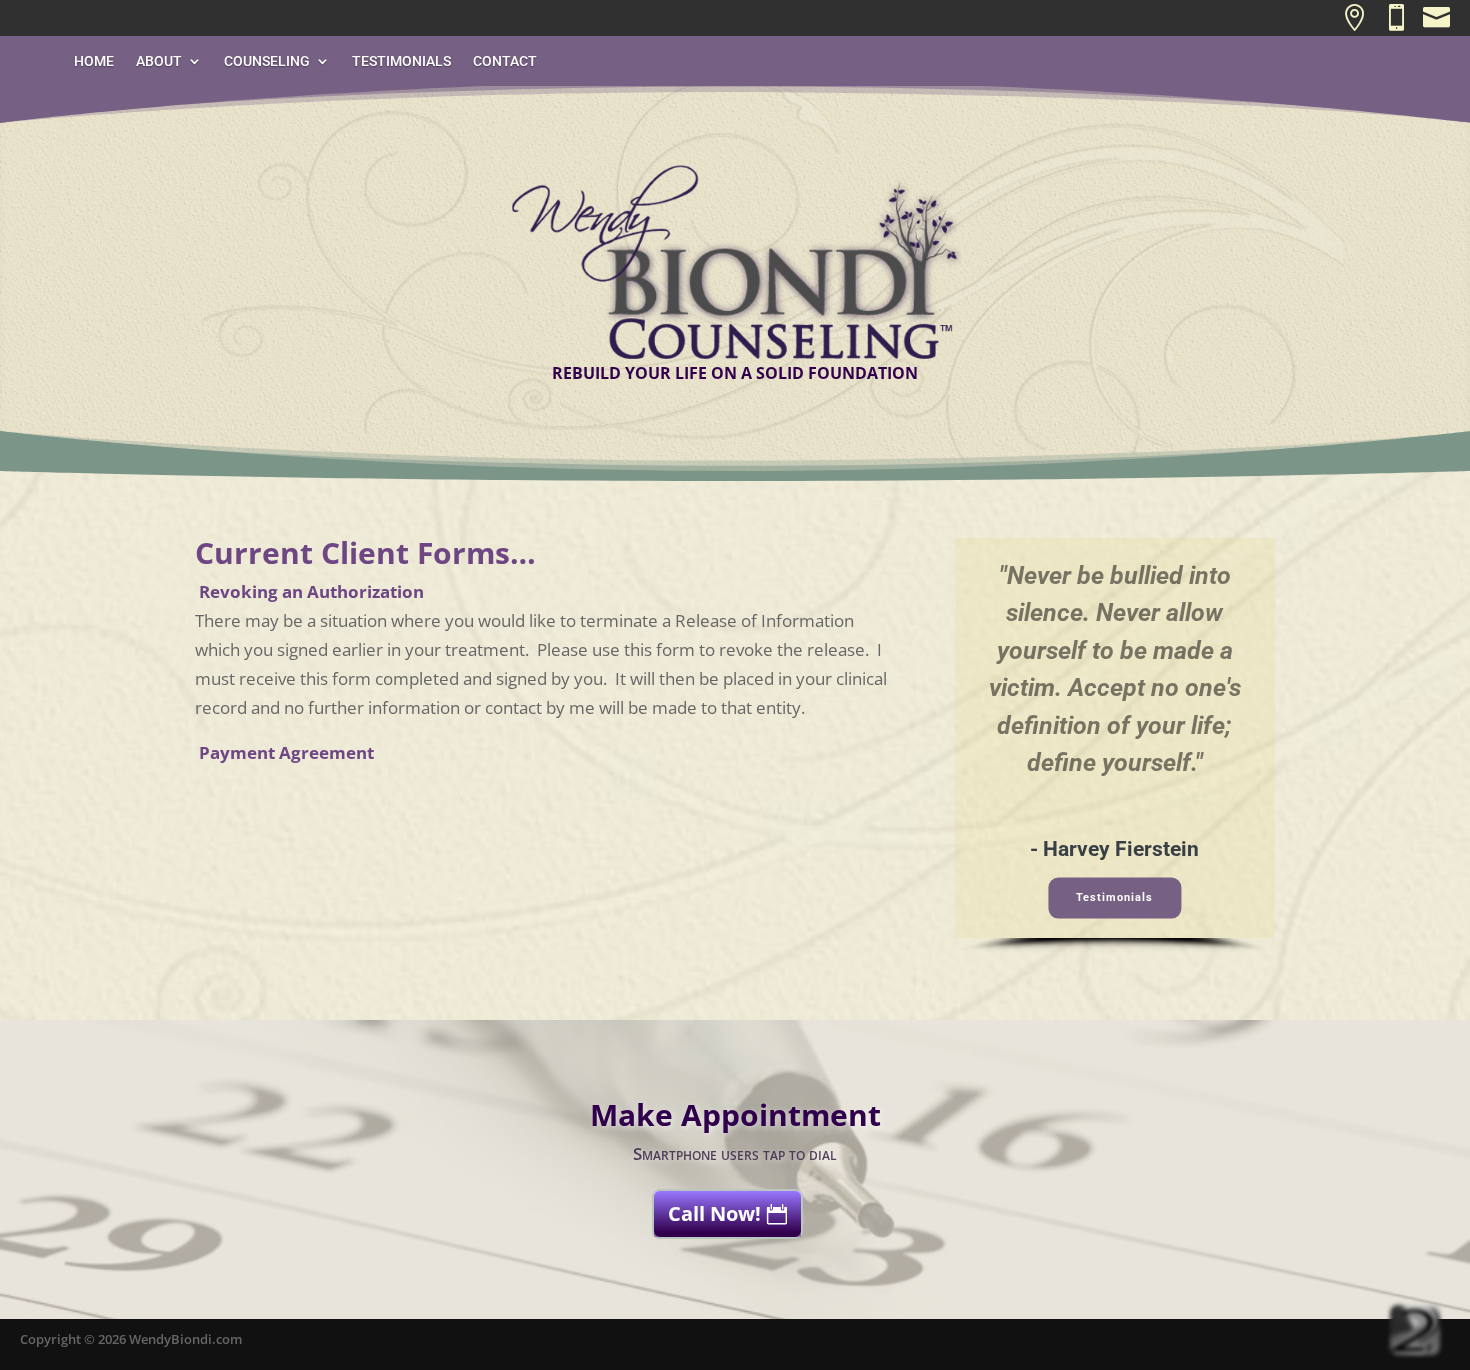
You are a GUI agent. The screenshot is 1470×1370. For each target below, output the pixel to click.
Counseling (267, 61)
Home (94, 61)
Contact (505, 61)
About (159, 61)
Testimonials (401, 61)
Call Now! (714, 1213)
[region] (1115, 745)
